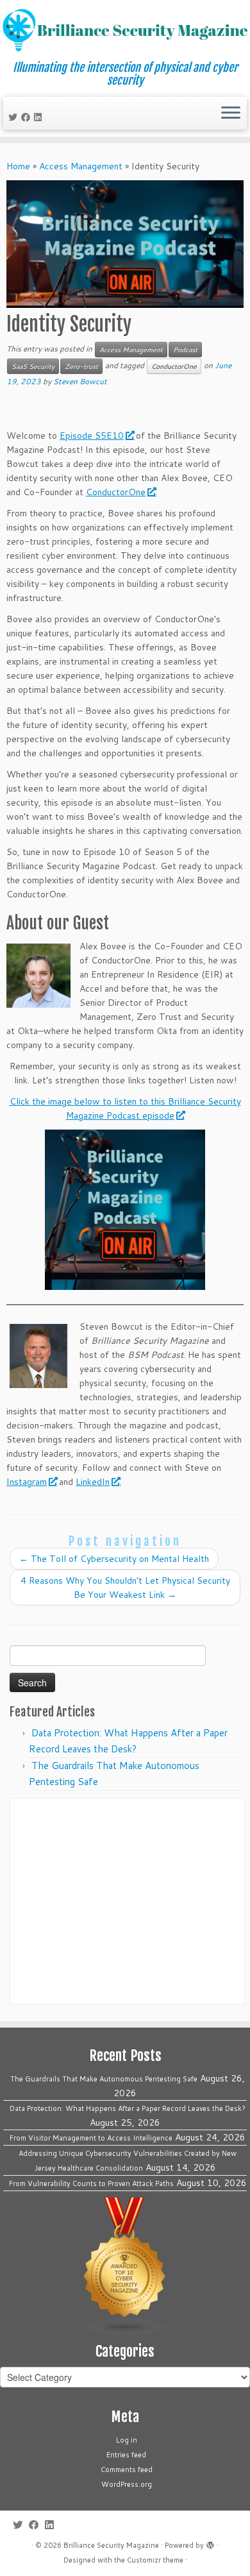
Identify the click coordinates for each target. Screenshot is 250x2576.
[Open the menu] (231, 114)
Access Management (81, 166)
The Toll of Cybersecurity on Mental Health (114, 1559)
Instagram (27, 1482)
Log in (127, 2440)
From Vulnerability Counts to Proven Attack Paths (91, 2183)
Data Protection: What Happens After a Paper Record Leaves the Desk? (128, 2108)
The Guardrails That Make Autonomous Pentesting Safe (104, 2079)
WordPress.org (127, 2484)
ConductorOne (174, 366)
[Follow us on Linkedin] (40, 117)
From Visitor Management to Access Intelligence (91, 2138)
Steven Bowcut (80, 381)
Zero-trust (81, 366)
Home (18, 166)
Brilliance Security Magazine (111, 2545)
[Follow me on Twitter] (15, 117)
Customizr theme (155, 2560)
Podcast (185, 350)
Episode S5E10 (92, 436)
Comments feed (127, 2470)
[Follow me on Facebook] (28, 117)
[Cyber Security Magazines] (125, 2266)
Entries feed (126, 2455)
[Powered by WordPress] (210, 2543)
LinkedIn (93, 1482)
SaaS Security (33, 366)
